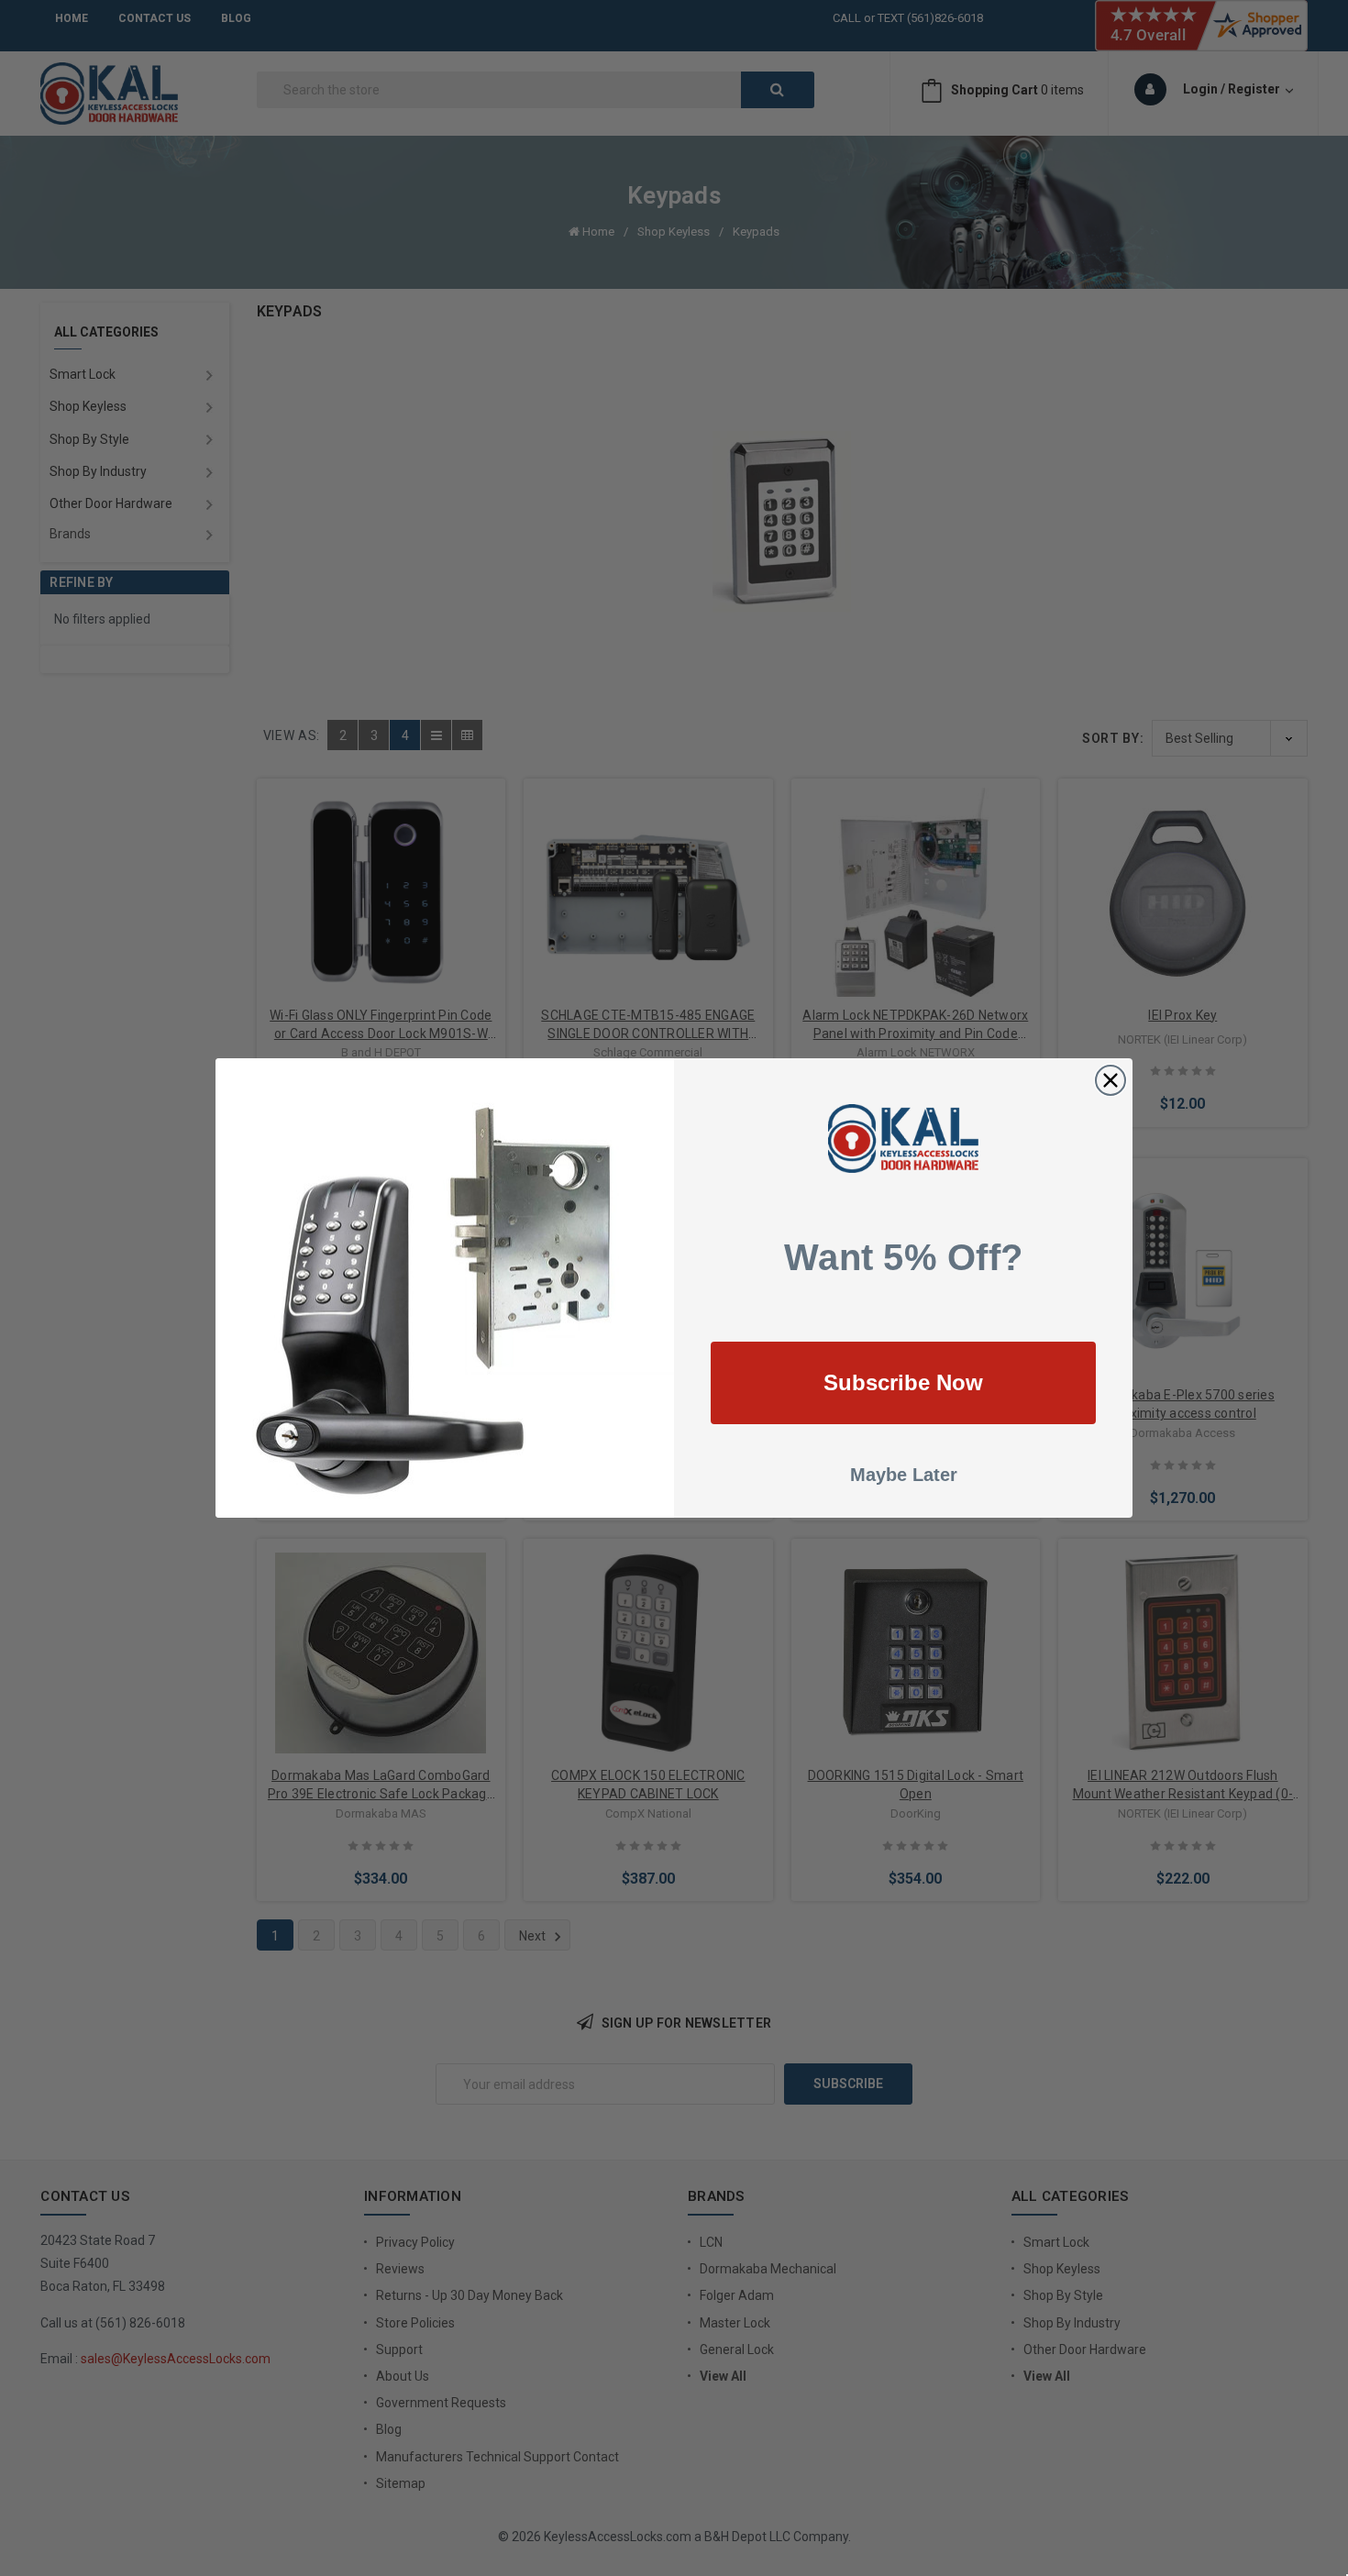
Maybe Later (904, 1475)
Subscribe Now (903, 1382)
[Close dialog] (1110, 1080)
